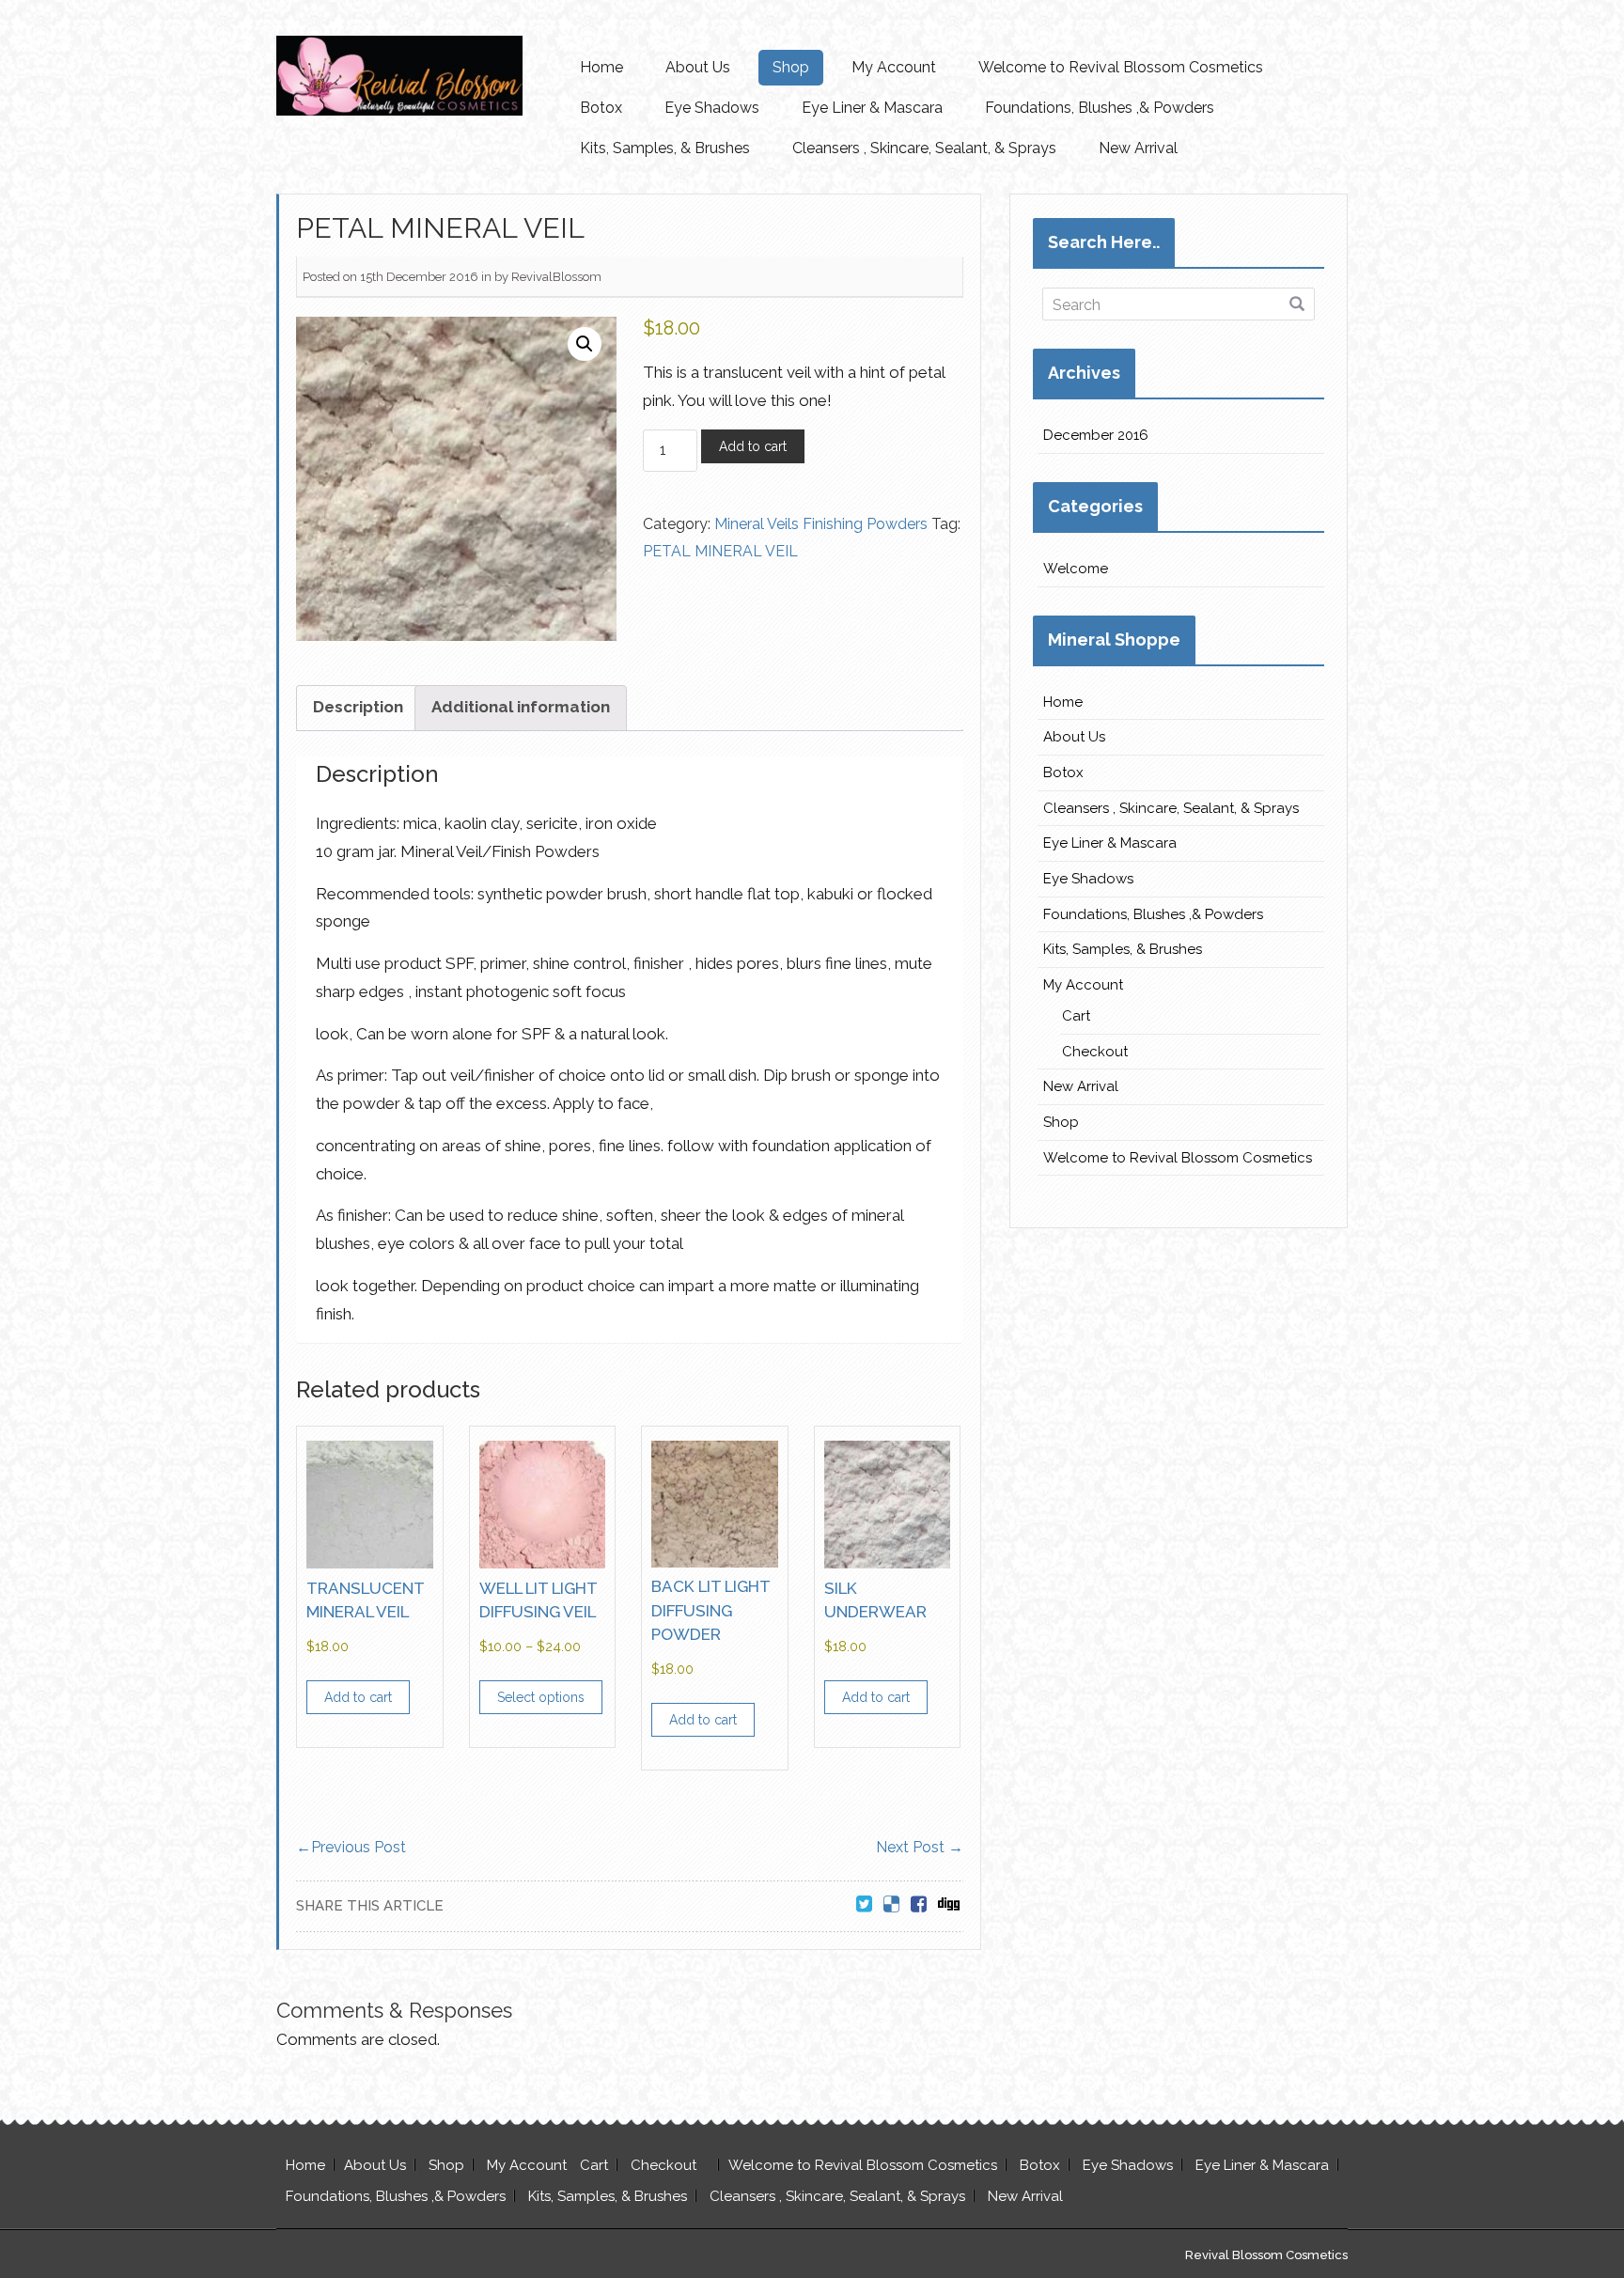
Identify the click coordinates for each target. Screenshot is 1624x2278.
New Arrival (1138, 148)
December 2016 (1096, 435)
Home (601, 67)
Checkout (1095, 1052)
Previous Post (351, 1847)
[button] (585, 344)
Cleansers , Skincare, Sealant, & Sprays (924, 148)
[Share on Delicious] (891, 1905)
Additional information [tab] (521, 707)
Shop (791, 67)
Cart (1076, 1016)
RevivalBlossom (556, 277)
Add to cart (753, 446)
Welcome (1076, 569)
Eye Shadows (712, 108)
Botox (601, 108)
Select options (541, 1697)
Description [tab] (358, 707)
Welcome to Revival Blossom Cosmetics (1121, 67)
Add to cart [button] (358, 1697)
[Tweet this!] (864, 1905)
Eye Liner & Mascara (872, 108)
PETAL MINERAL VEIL (720, 551)
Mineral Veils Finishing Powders (821, 524)
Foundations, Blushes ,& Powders (1100, 108)
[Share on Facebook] (919, 1905)
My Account (894, 67)
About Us (698, 67)
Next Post (920, 1847)
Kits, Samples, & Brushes (665, 148)
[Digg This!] (949, 1905)
